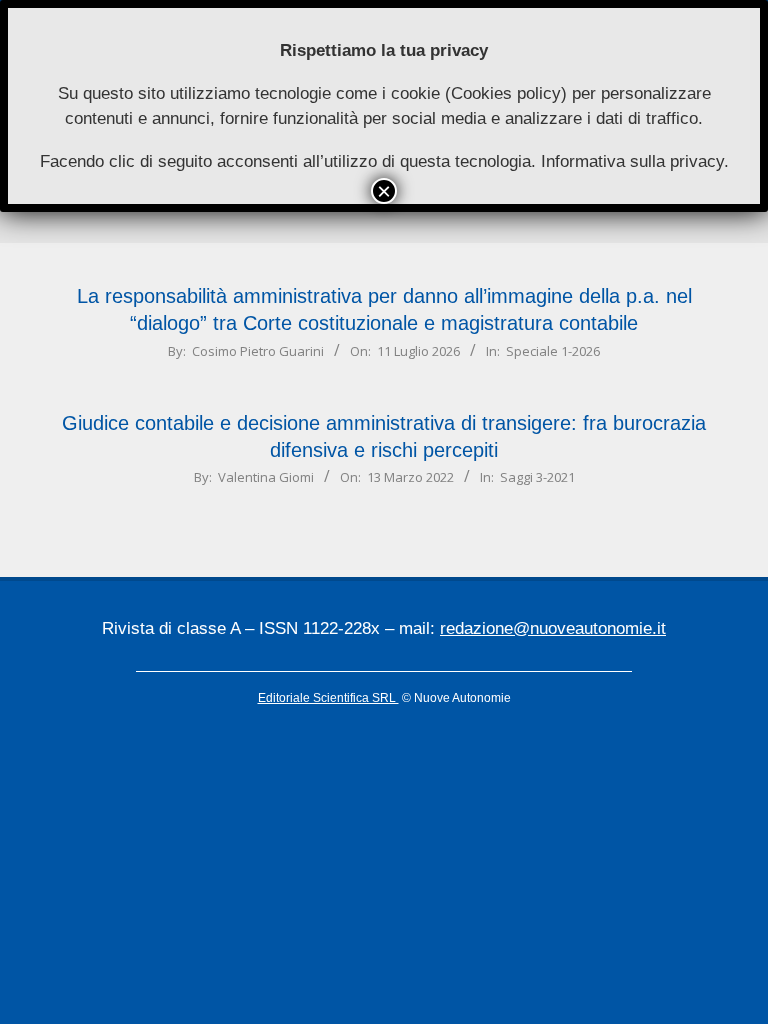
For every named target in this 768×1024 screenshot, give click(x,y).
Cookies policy (506, 93)
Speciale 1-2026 (553, 351)
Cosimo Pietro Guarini (258, 351)
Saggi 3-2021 (537, 477)
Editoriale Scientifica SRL (328, 698)
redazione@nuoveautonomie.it (553, 628)
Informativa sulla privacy (632, 161)
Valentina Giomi (266, 477)
